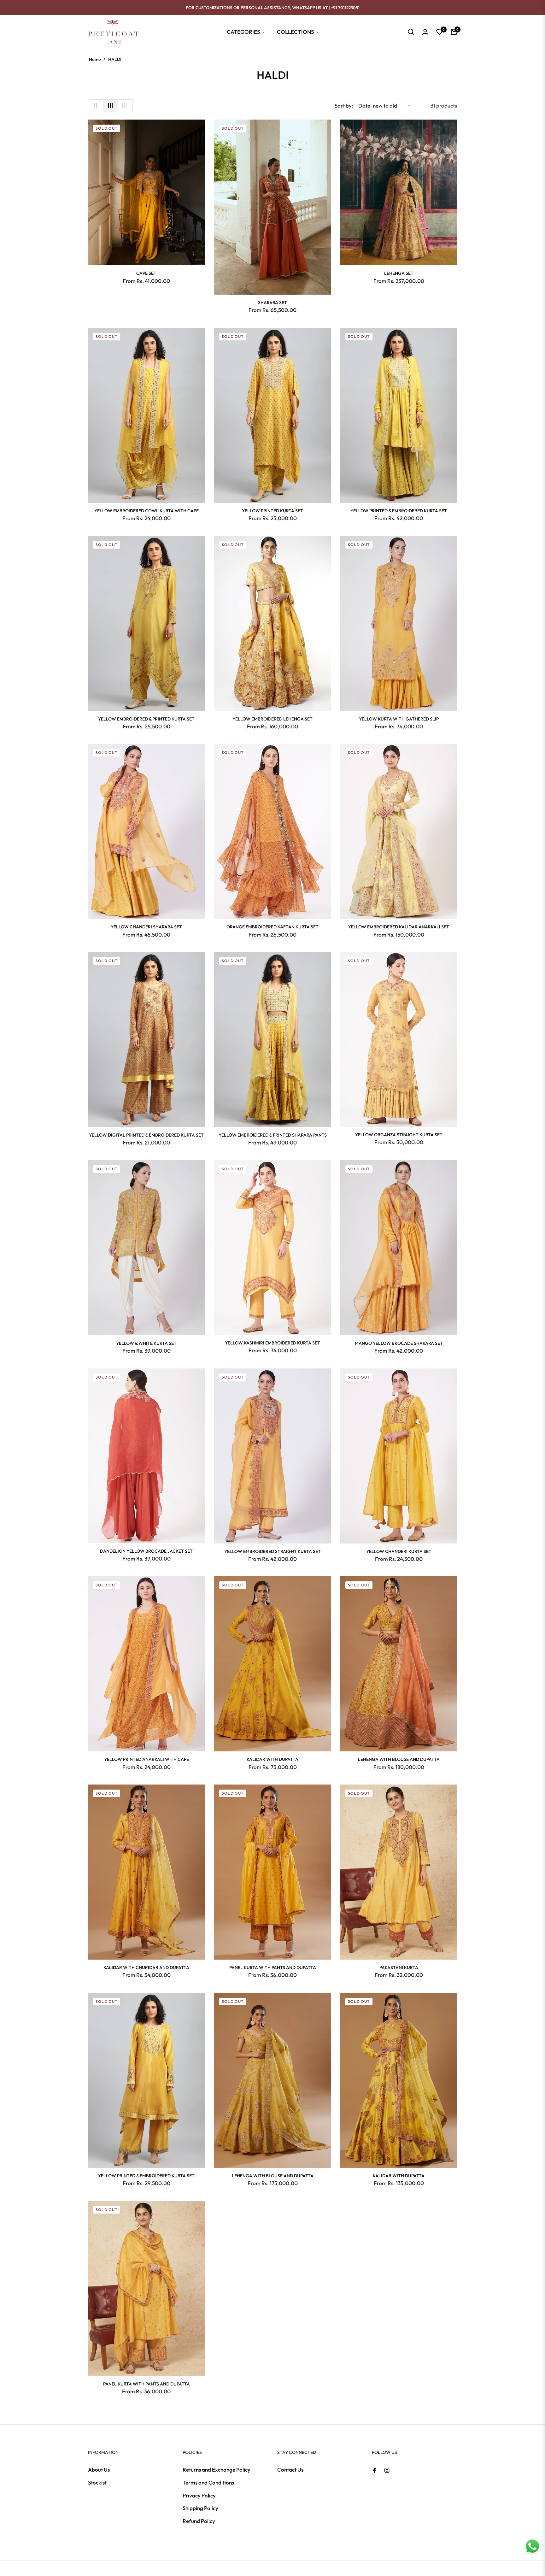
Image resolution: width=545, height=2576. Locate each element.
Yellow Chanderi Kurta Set (399, 1551)
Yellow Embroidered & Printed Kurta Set (146, 719)
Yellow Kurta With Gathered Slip (399, 719)
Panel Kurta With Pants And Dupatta (273, 1967)
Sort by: (344, 106)
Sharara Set (272, 303)
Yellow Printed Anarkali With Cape (147, 1759)
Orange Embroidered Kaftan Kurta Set (272, 927)
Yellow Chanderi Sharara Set (146, 927)
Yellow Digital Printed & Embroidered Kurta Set (146, 1135)
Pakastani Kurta (399, 1967)
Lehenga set (399, 273)
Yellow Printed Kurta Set (272, 511)
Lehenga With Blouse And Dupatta (399, 1759)
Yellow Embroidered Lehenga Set (272, 719)
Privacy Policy (199, 2495)
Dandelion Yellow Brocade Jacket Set (146, 1551)
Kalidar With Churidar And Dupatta (146, 1967)
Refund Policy (199, 2521)
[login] (425, 32)
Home (95, 59)
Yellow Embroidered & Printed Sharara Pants (273, 1135)
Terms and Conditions (208, 2482)
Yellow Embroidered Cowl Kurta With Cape (147, 511)
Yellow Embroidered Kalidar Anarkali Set (399, 927)
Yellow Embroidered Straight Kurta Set (272, 1551)
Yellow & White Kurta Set (146, 1343)
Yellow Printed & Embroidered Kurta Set (399, 511)
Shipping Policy (200, 2508)
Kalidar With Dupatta (272, 1759)
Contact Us (290, 2470)
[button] (411, 32)
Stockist (97, 2482)
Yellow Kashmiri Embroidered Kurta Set (272, 1343)
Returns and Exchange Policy (217, 2470)
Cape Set (146, 273)
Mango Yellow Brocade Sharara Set (399, 1343)
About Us (99, 2470)
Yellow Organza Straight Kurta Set (399, 1135)
